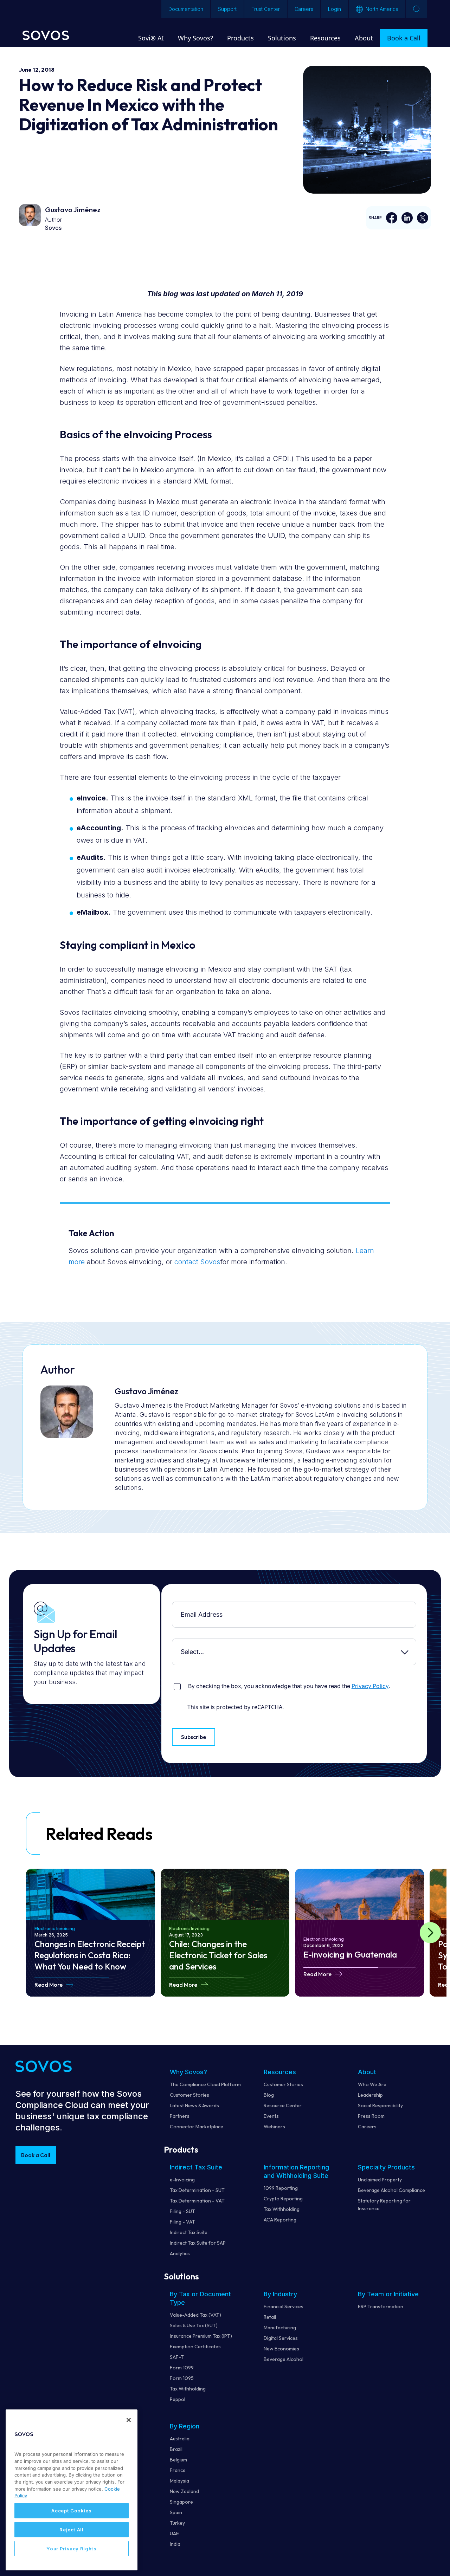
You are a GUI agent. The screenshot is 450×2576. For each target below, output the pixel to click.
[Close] (129, 2420)
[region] (72, 2490)
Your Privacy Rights (71, 2549)
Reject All (72, 2530)
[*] (174, 1607)
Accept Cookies (71, 2511)
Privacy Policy (370, 1686)
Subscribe (194, 1737)
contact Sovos (197, 1262)
